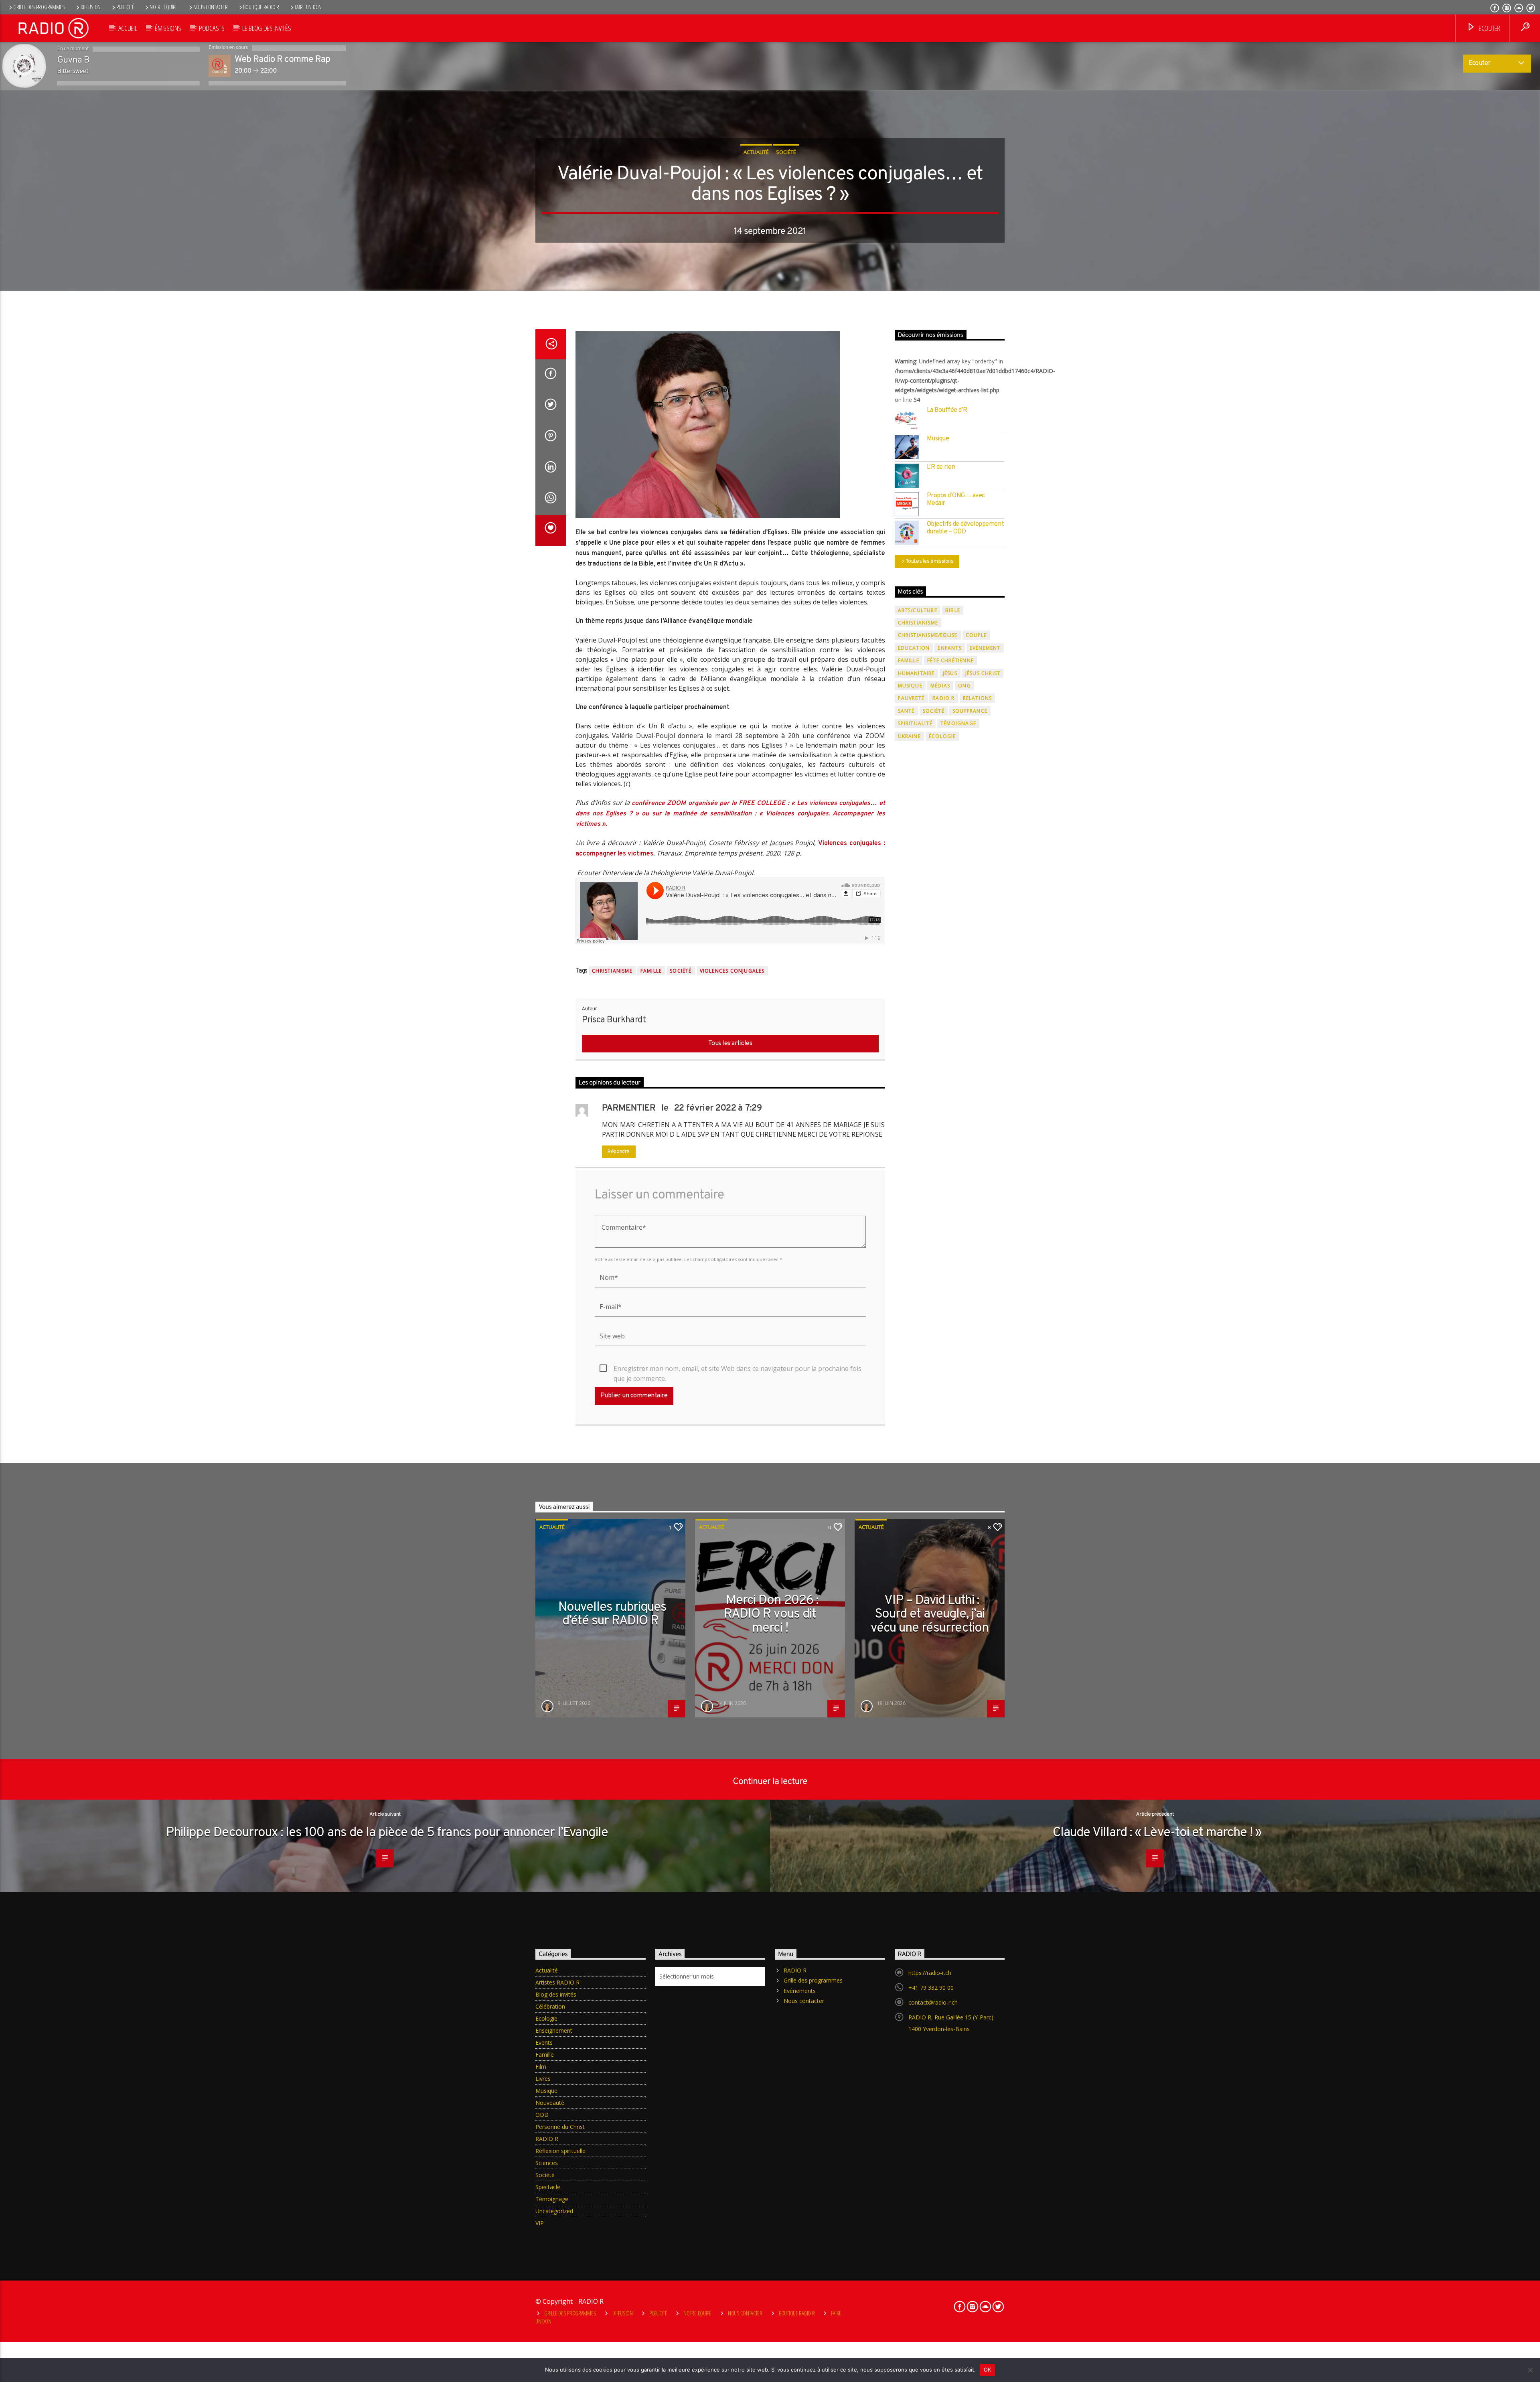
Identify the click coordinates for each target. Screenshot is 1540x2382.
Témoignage (958, 723)
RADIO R (943, 698)
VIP (540, 2223)
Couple (976, 635)
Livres (543, 2079)
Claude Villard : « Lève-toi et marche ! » (1157, 1833)
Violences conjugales (732, 971)
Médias (940, 686)
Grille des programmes (39, 7)
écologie (942, 736)
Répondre (619, 1152)
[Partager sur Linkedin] (551, 468)
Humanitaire (916, 673)
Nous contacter (211, 7)
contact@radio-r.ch (933, 2002)
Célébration (550, 2006)
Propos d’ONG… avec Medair (956, 500)
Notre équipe (164, 7)
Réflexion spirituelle (560, 2151)
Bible (953, 610)
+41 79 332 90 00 (931, 1988)
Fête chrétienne (950, 660)
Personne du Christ (560, 2127)
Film (541, 2067)
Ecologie (546, 2018)
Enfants (949, 648)
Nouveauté (550, 2103)
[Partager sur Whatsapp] (551, 499)
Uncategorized (554, 2211)
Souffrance (970, 711)
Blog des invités (556, 1994)
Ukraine (909, 736)
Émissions (168, 28)
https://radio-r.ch (930, 1973)
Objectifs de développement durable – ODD (966, 528)
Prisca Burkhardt (614, 1020)
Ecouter (1488, 28)
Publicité (125, 7)
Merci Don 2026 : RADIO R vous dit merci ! (771, 1615)
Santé (906, 711)
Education (914, 648)
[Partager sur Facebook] (551, 375)
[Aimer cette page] (551, 531)
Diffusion (91, 7)
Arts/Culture (918, 610)
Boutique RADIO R (261, 7)
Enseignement (554, 2030)
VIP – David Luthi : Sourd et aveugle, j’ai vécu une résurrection (930, 1615)
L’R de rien (941, 467)
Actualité (756, 152)
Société (786, 152)
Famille (651, 971)
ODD (542, 2115)
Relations (978, 698)
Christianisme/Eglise (928, 635)
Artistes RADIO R (557, 1982)
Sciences (547, 2163)
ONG (965, 686)
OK (988, 2370)
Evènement (985, 648)
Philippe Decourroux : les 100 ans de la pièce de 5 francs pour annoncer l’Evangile (387, 1833)
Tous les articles (730, 1044)
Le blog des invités (266, 28)
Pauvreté (911, 698)
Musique (938, 439)
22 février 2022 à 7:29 (718, 1108)
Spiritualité (915, 723)
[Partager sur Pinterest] (551, 437)
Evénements (800, 1991)
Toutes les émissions (930, 562)
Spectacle (548, 2187)
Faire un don (308, 7)
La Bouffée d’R (947, 411)
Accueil (128, 28)
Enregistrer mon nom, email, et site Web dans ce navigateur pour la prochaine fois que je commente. (738, 1369)
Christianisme (612, 971)
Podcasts (212, 28)
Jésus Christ (983, 673)
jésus (950, 673)
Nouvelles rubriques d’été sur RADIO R (613, 1615)
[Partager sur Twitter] (551, 406)
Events (544, 2042)
